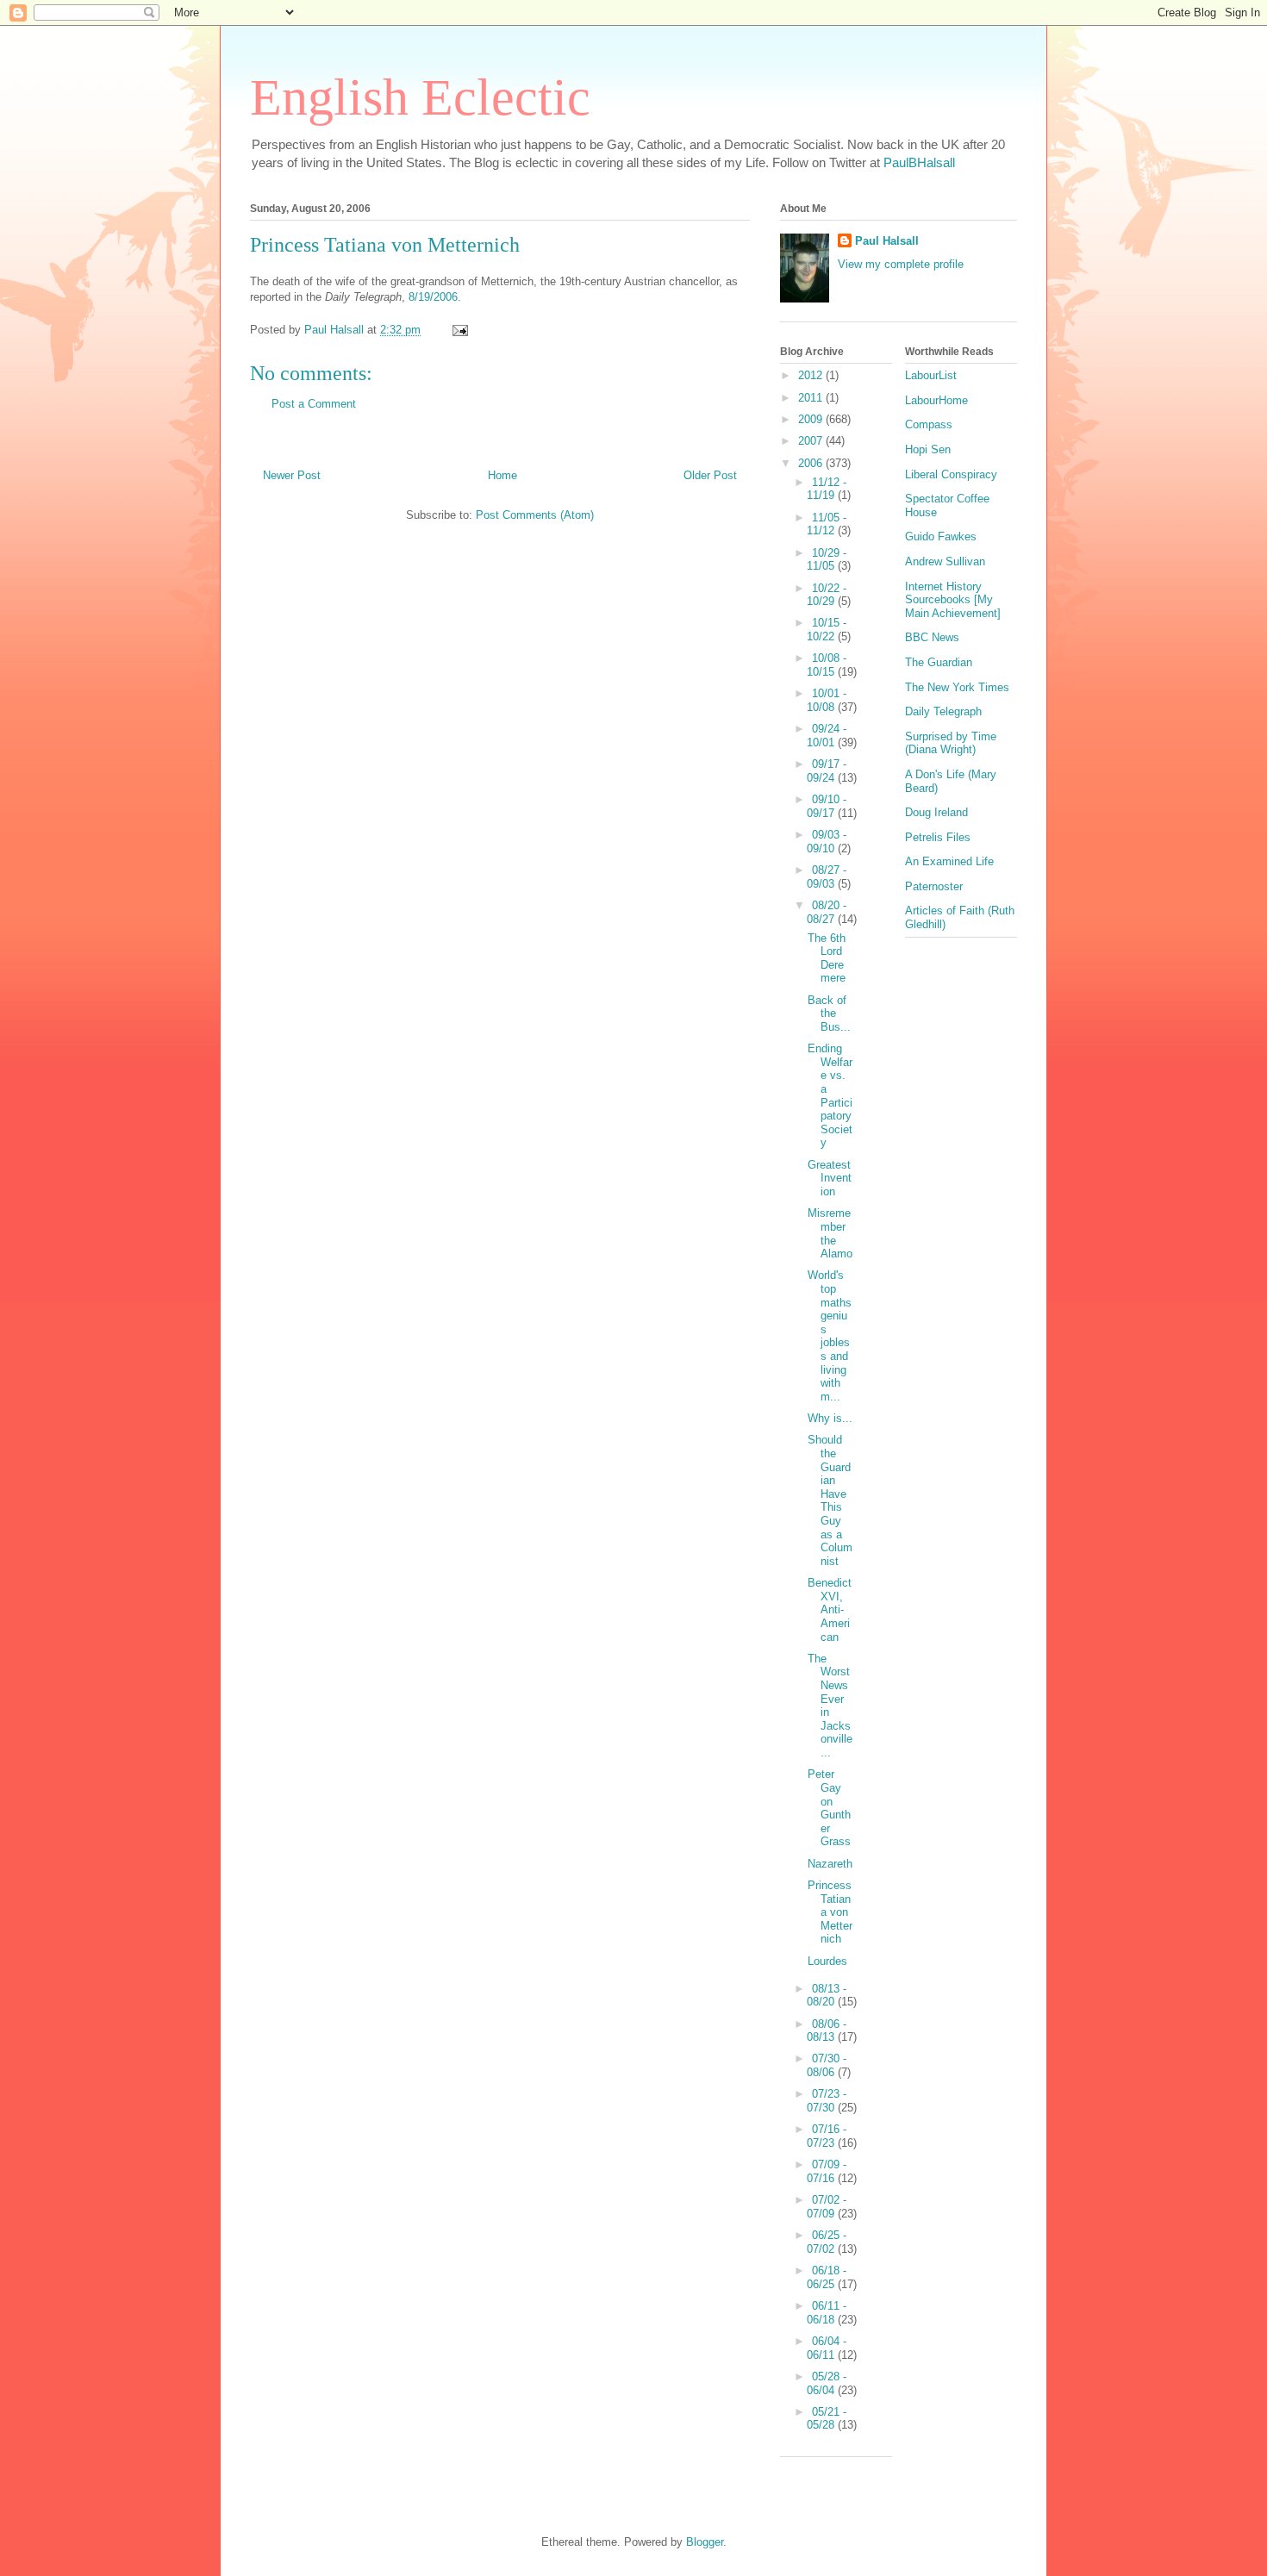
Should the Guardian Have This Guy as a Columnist (830, 1500)
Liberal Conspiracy (951, 474)
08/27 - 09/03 (827, 877)
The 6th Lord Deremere (827, 958)
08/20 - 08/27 (827, 912)
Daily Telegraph (943, 711)
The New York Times (957, 687)
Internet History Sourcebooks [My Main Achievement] (953, 600)
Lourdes (827, 1961)
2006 (812, 463)
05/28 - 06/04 (827, 2383)
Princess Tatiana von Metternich (830, 1912)
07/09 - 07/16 (827, 2171)
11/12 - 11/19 (827, 489)
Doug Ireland (936, 812)
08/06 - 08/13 (827, 2031)
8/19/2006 (433, 297)
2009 (812, 419)
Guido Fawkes (941, 536)
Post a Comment (314, 404)
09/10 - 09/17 (827, 806)
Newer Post (292, 475)
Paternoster (934, 886)
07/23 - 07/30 (827, 2101)
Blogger (705, 2542)
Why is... (830, 1418)
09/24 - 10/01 (827, 736)
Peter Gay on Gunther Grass (829, 1808)
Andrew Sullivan (945, 561)
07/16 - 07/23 (827, 2136)
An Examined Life (949, 861)
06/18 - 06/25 (827, 2277)
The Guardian (939, 662)
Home (502, 475)
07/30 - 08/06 (827, 2065)
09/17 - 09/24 (827, 771)
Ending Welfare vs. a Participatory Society (830, 1095)
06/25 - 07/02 (827, 2242)
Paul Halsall (887, 241)
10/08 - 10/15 (827, 665)
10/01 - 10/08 (827, 700)
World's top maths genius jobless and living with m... (830, 1335)
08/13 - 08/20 (827, 1996)
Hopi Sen (928, 449)
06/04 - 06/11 (827, 2348)
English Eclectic (420, 97)
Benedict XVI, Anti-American (830, 1609)
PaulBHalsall (919, 162)
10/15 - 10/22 (827, 630)
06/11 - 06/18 (827, 2313)
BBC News (932, 637)
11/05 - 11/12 (827, 524)
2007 (812, 441)
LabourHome (936, 400)
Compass (929, 424)
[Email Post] (459, 330)
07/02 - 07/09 (827, 2207)
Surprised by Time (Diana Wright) (951, 743)
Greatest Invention (830, 1178)
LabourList (931, 375)
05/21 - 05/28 (827, 2419)
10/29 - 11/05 (827, 560)
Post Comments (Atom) (535, 515)
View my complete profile (901, 264)
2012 (812, 375)
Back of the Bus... (829, 1014)
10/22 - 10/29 (827, 595)
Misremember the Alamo (830, 1233)
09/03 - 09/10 (827, 842)
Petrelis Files (938, 837)
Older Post (710, 475)
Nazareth (830, 1864)
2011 (812, 398)
